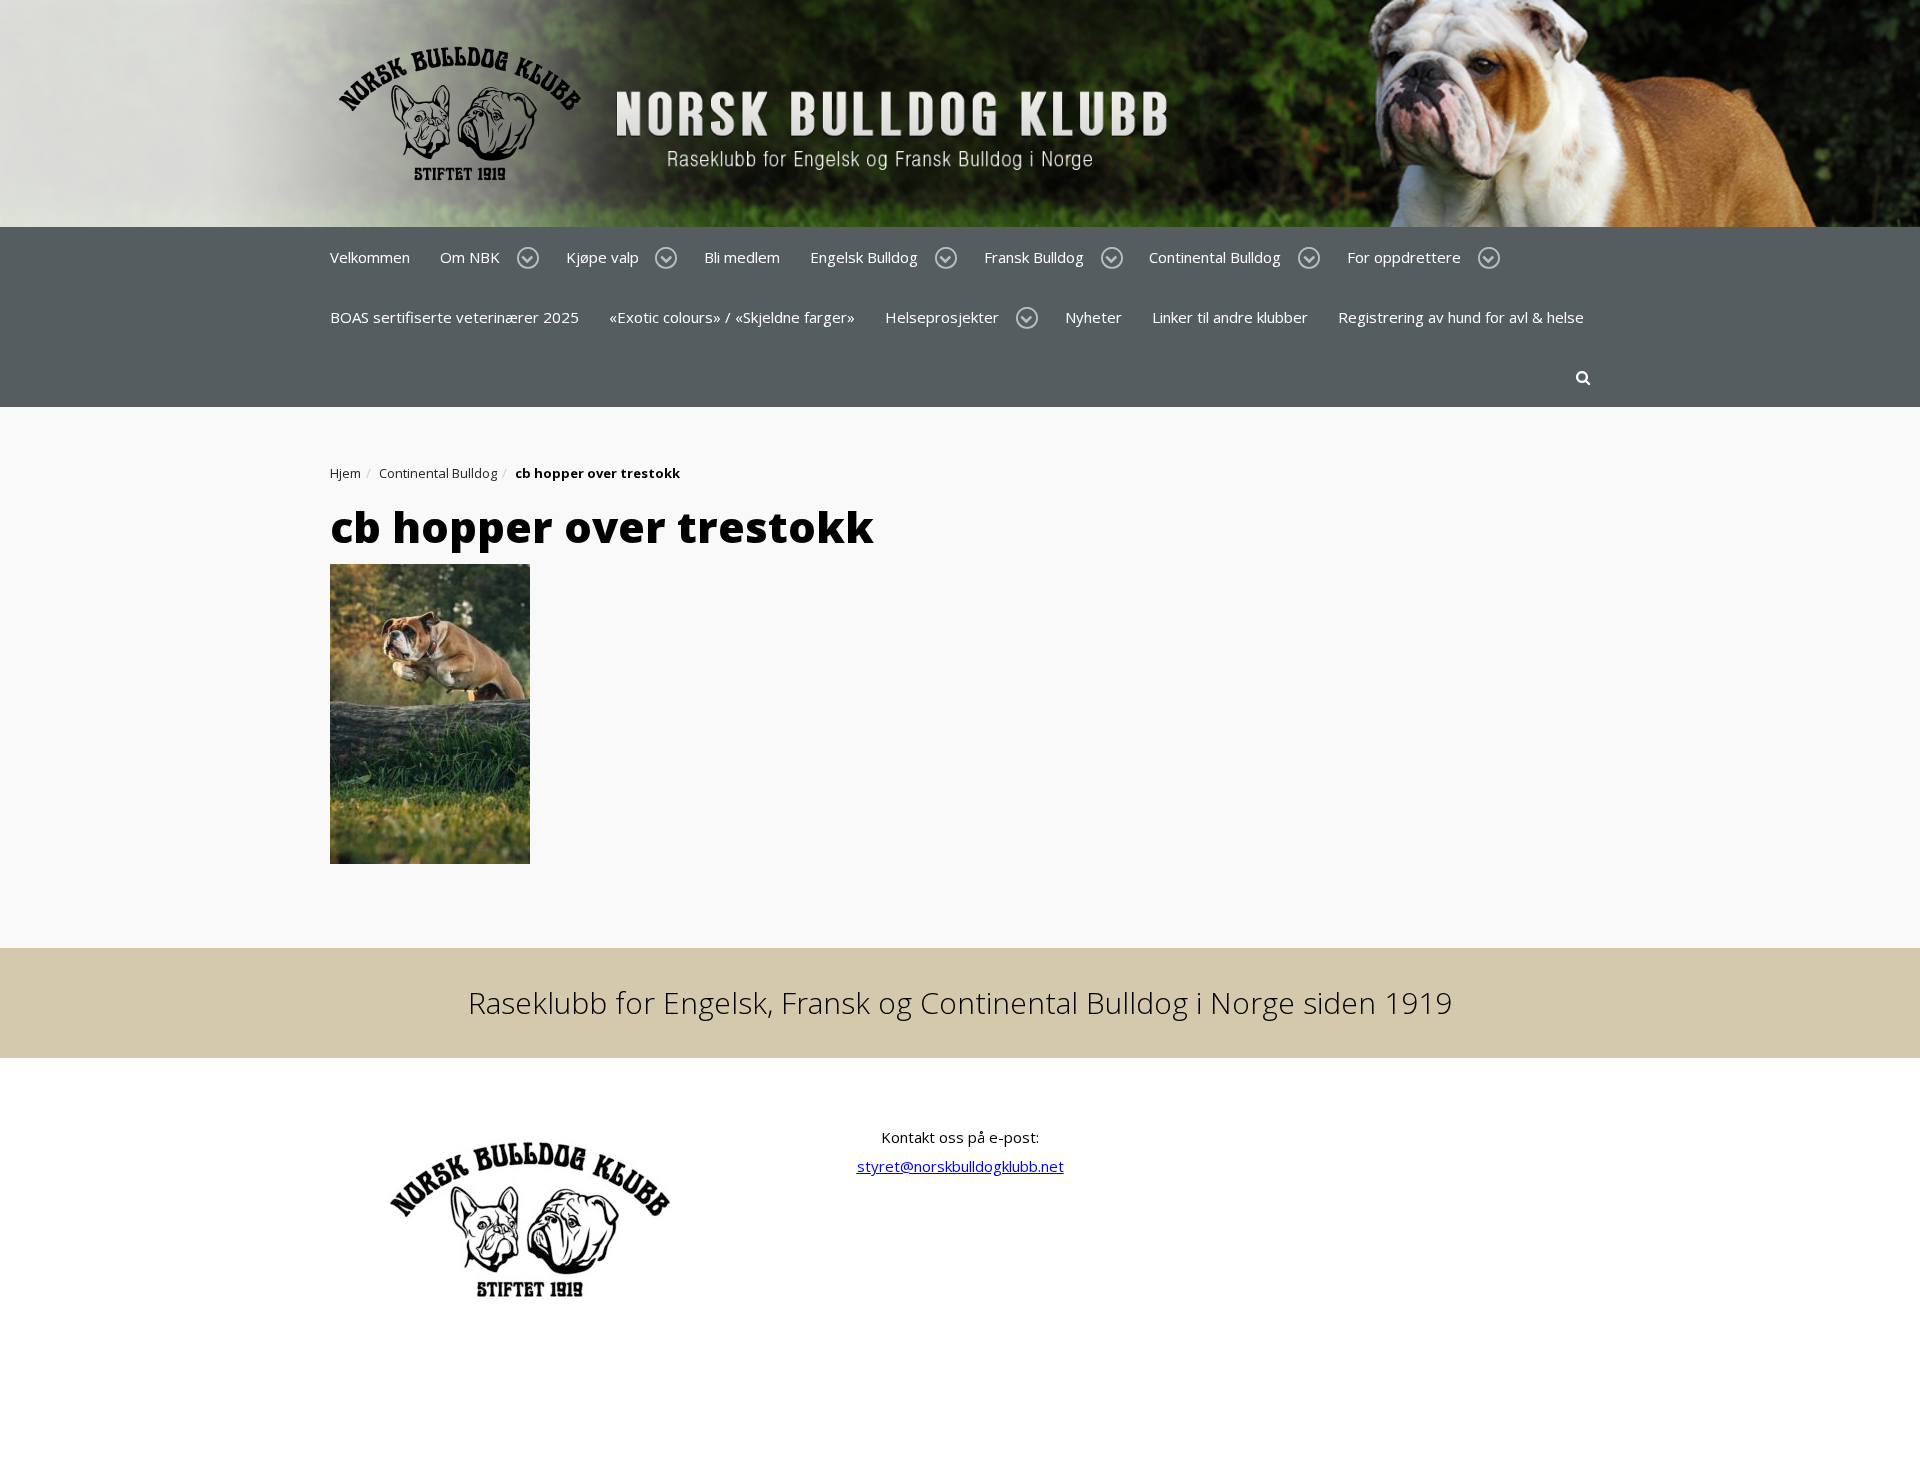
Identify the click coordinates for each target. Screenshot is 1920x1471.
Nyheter (1093, 317)
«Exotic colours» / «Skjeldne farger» (732, 317)
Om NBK (470, 257)
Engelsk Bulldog (864, 257)
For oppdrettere (1404, 257)
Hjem (345, 473)
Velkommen (370, 257)
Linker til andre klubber (1230, 317)
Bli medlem (742, 257)
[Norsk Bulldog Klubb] (759, 112)
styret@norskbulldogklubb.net (960, 1166)
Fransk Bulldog (1034, 257)
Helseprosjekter (942, 317)
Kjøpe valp (602, 257)
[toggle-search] (1583, 377)
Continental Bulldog (1215, 257)
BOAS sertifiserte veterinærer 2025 (454, 317)
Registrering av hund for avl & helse (1461, 317)
